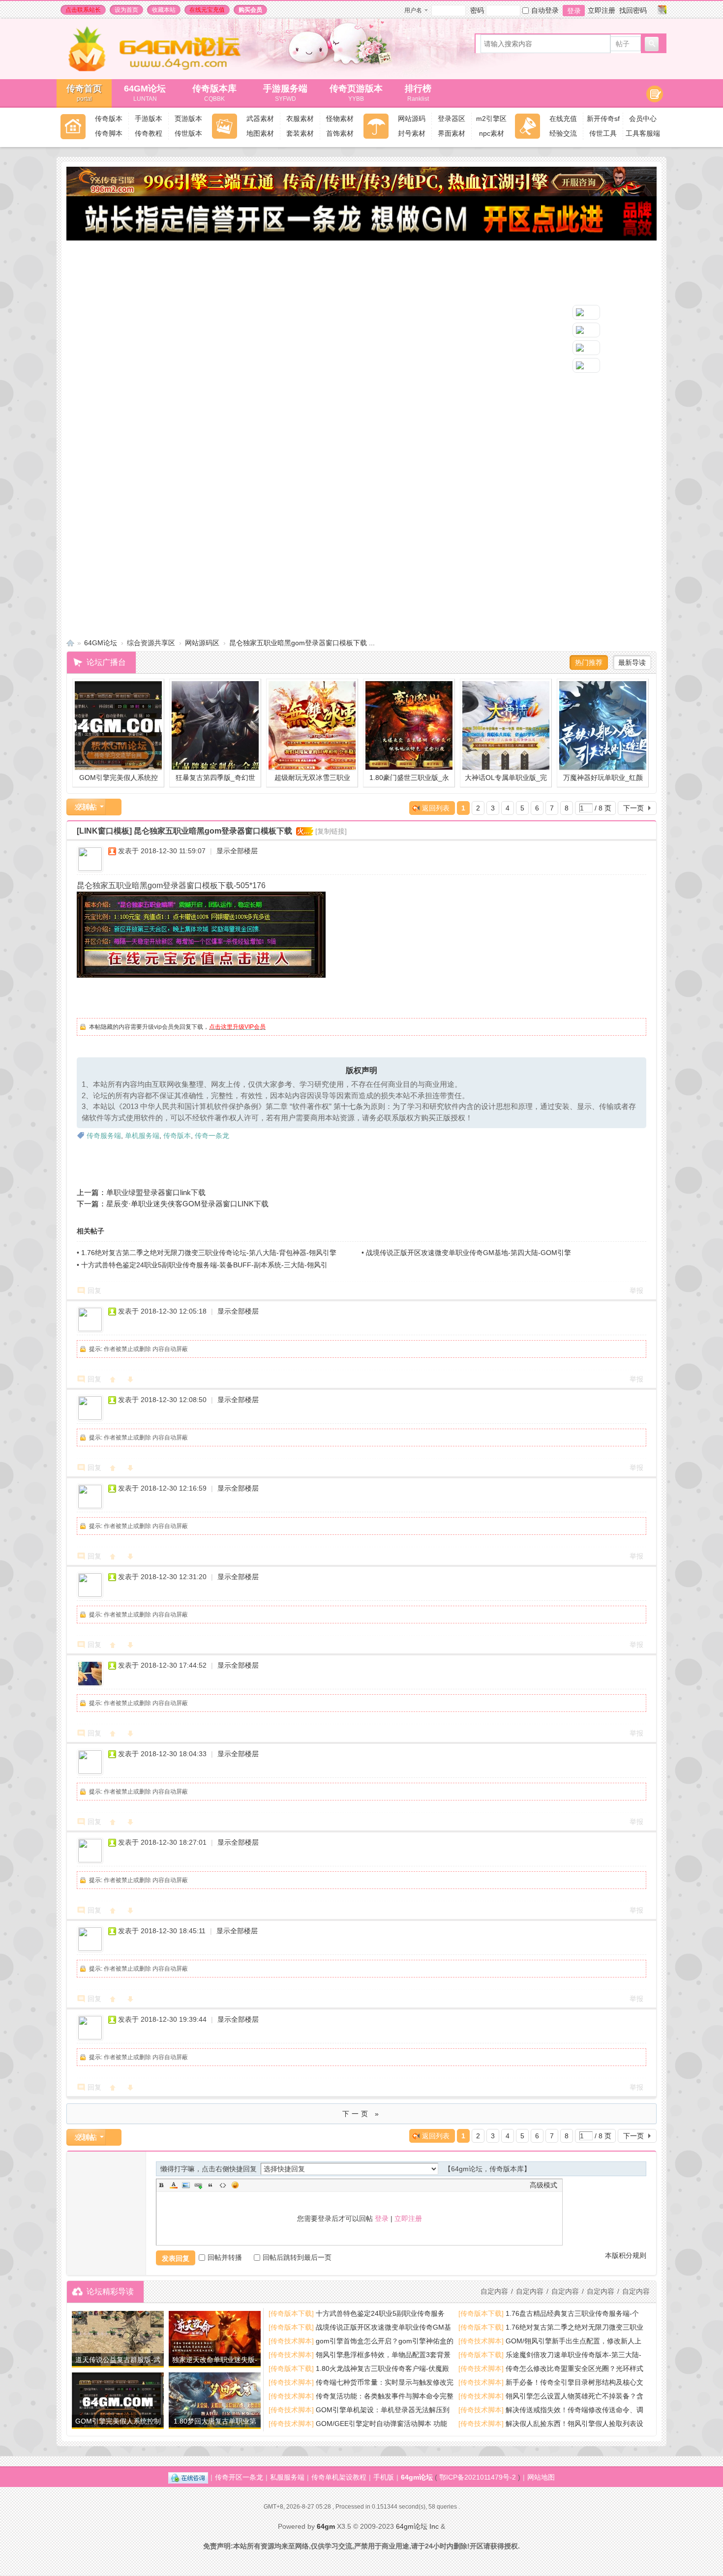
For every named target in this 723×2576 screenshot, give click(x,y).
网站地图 (541, 2477)
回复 (94, 1290)
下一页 (633, 808)
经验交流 (563, 133)
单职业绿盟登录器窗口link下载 (156, 1192)
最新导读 (632, 662)
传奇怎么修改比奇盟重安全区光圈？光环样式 (574, 2368)
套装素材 (300, 133)
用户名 (413, 10)
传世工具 (603, 133)
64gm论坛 (417, 2477)
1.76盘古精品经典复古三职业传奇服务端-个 (572, 2313)
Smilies (235, 2185)
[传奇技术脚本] (291, 2341)
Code (223, 2185)
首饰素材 (340, 133)
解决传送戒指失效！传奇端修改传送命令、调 (574, 2410)
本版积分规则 (626, 2255)
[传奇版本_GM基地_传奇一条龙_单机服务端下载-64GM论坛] (166, 69)
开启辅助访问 (653, 10)
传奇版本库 (219, 93)
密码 (477, 10)
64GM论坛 (145, 93)
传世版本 (188, 133)
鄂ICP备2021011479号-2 (478, 2477)
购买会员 (250, 10)
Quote (211, 2185)
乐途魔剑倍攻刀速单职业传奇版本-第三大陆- (573, 2355)
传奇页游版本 (356, 93)
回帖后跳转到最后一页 (297, 2257)
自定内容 (636, 2291)
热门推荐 (589, 662)
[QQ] (188, 2477)
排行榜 (418, 93)
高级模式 (543, 2185)
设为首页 (126, 10)
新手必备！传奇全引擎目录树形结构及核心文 (574, 2382)
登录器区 (452, 119)
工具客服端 (643, 133)
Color (174, 2185)
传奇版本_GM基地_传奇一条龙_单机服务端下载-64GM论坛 (70, 643)
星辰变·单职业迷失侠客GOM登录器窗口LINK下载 (187, 1204)
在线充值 (563, 119)
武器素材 (260, 119)
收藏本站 (164, 10)
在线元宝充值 (207, 10)
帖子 (623, 44)
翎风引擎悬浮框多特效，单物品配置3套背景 (383, 2355)
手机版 (384, 2477)
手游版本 (149, 119)
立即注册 (602, 10)
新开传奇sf (603, 119)
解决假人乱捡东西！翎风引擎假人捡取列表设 (574, 2424)
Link (198, 2185)
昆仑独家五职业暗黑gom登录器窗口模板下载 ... (302, 643)
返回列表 (436, 808)
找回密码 (633, 10)
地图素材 (260, 133)
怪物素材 (340, 119)
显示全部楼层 (237, 851)
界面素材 (452, 133)
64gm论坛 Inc (417, 2526)
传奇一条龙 (212, 1136)
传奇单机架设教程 (339, 2477)
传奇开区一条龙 (239, 2477)
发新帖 (86, 807)
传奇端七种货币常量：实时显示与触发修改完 (385, 2382)
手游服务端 (285, 93)
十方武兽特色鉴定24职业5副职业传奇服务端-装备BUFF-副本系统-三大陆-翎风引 (204, 1265)
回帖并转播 (225, 2257)
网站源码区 (202, 643)
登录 (574, 11)
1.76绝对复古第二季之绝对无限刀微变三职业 (574, 2327)
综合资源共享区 (151, 643)
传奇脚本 (109, 133)
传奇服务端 (104, 1136)
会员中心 (643, 119)
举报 (636, 1290)
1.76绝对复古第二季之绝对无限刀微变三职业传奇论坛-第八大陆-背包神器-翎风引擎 (209, 1253)
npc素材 (492, 133)
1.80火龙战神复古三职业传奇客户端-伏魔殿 (382, 2368)
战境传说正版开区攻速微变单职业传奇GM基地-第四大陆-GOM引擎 (468, 1253)
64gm (326, 2526)
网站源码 (412, 119)
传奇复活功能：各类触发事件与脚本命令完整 (385, 2396)
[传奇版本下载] (291, 2313)
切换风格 (662, 10)
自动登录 (545, 10)
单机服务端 (142, 1136)
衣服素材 (300, 119)
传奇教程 (149, 133)
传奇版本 (109, 119)
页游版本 (188, 119)
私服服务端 (287, 2477)
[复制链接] (331, 831)
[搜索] (652, 44)
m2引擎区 (491, 119)
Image (186, 2185)
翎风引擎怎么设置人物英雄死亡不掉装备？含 (574, 2396)
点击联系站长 (83, 10)
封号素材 (412, 133)
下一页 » (362, 2114)
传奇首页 (84, 93)
